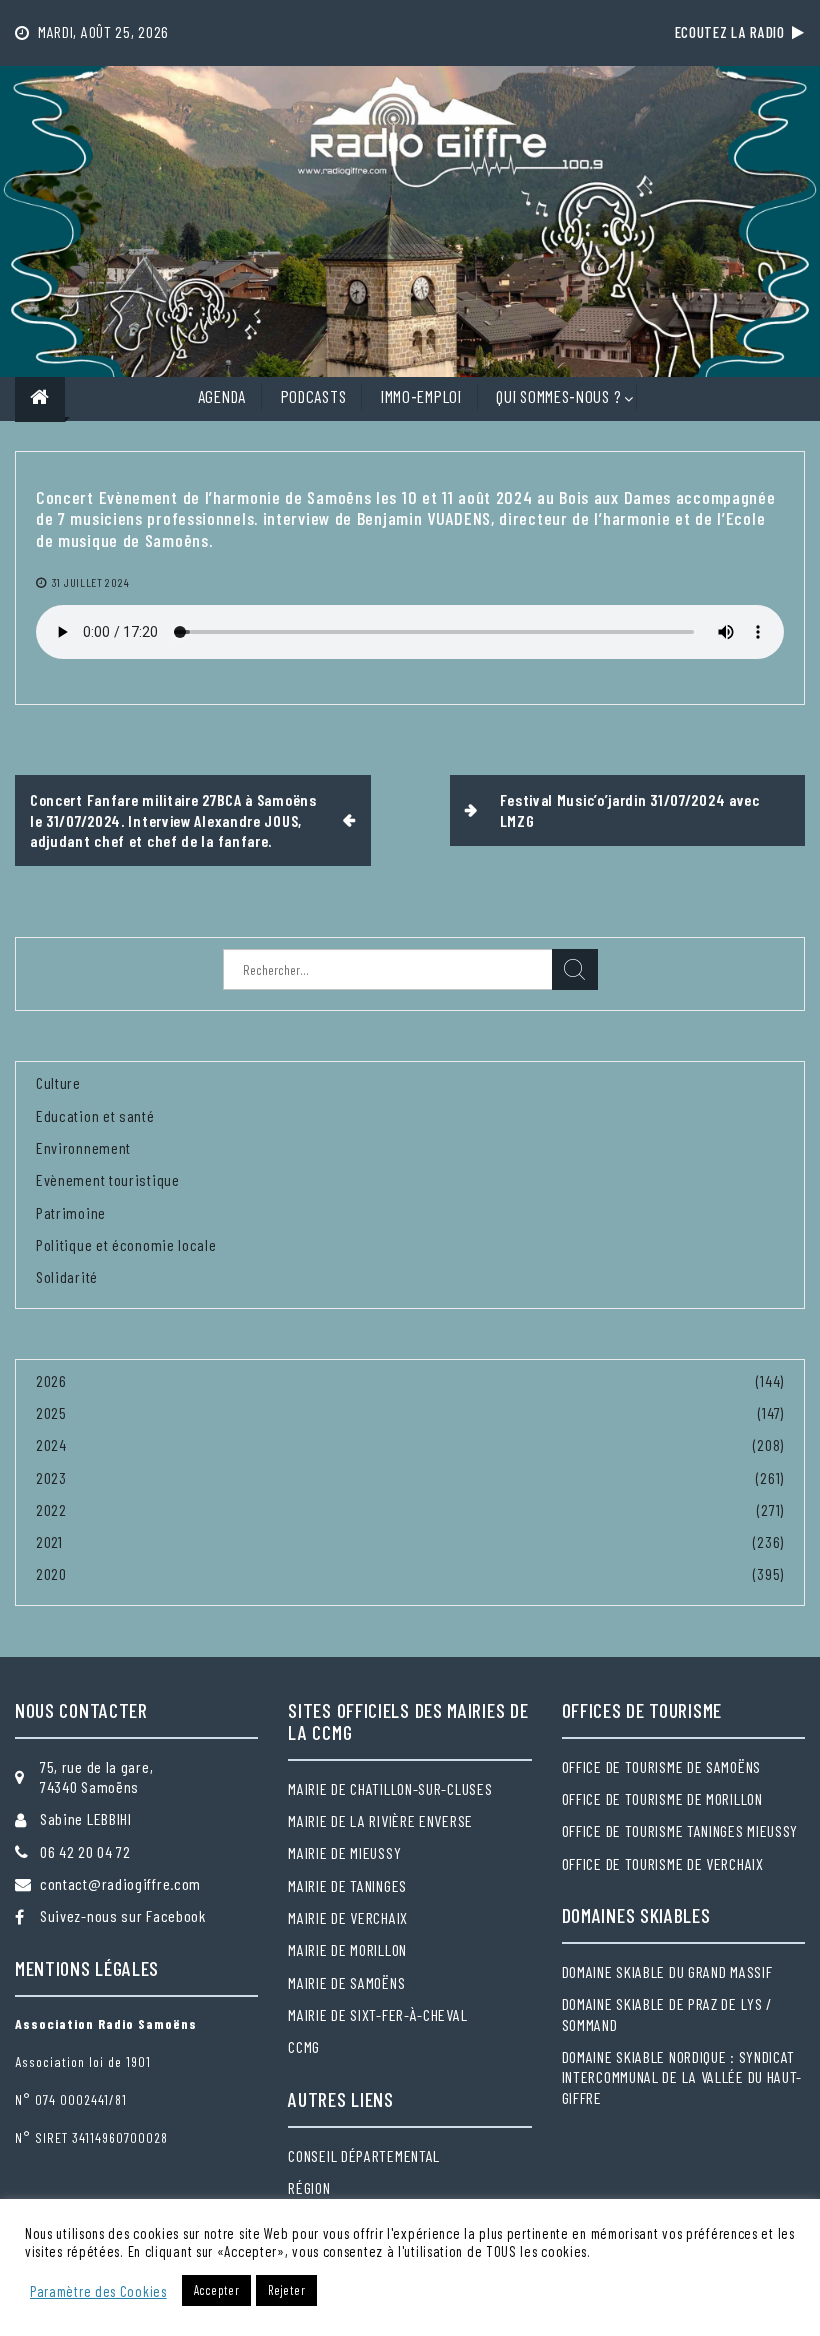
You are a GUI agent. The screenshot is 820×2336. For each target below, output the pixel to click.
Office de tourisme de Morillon (662, 1798)
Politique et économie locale (126, 1244)
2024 (51, 1444)
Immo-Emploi (421, 396)
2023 (51, 1477)
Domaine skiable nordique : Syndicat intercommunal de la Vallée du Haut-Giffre (682, 2077)
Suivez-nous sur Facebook (123, 1915)
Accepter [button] (217, 2290)
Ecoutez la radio (734, 32)
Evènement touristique (108, 1179)
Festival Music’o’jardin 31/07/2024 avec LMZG (630, 809)
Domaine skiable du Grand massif (667, 1971)
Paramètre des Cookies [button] (98, 2291)
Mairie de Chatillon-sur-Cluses (390, 1788)
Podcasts (314, 396)
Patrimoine (71, 1212)
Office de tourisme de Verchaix (663, 1863)
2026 (51, 1380)
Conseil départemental (364, 2155)
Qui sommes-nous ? (558, 396)
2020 (51, 1573)
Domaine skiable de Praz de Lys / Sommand (667, 2013)
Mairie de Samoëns (346, 1982)
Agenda (222, 396)
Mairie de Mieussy (344, 1852)
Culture (58, 1082)
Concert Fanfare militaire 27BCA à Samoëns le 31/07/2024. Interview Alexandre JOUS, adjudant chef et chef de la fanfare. (173, 820)
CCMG (304, 2046)
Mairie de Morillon (347, 1949)
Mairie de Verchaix (348, 1917)
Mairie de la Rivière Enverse (380, 1820)
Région (309, 2187)
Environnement (83, 1147)
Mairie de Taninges (347, 1885)
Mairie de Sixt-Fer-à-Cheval (377, 2014)
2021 (49, 1541)
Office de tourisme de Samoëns (661, 1766)
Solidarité (67, 1276)
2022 (51, 1509)
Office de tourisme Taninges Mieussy (680, 1830)
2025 (51, 1412)
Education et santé (95, 1115)
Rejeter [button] (286, 2290)
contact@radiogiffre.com (120, 1883)
